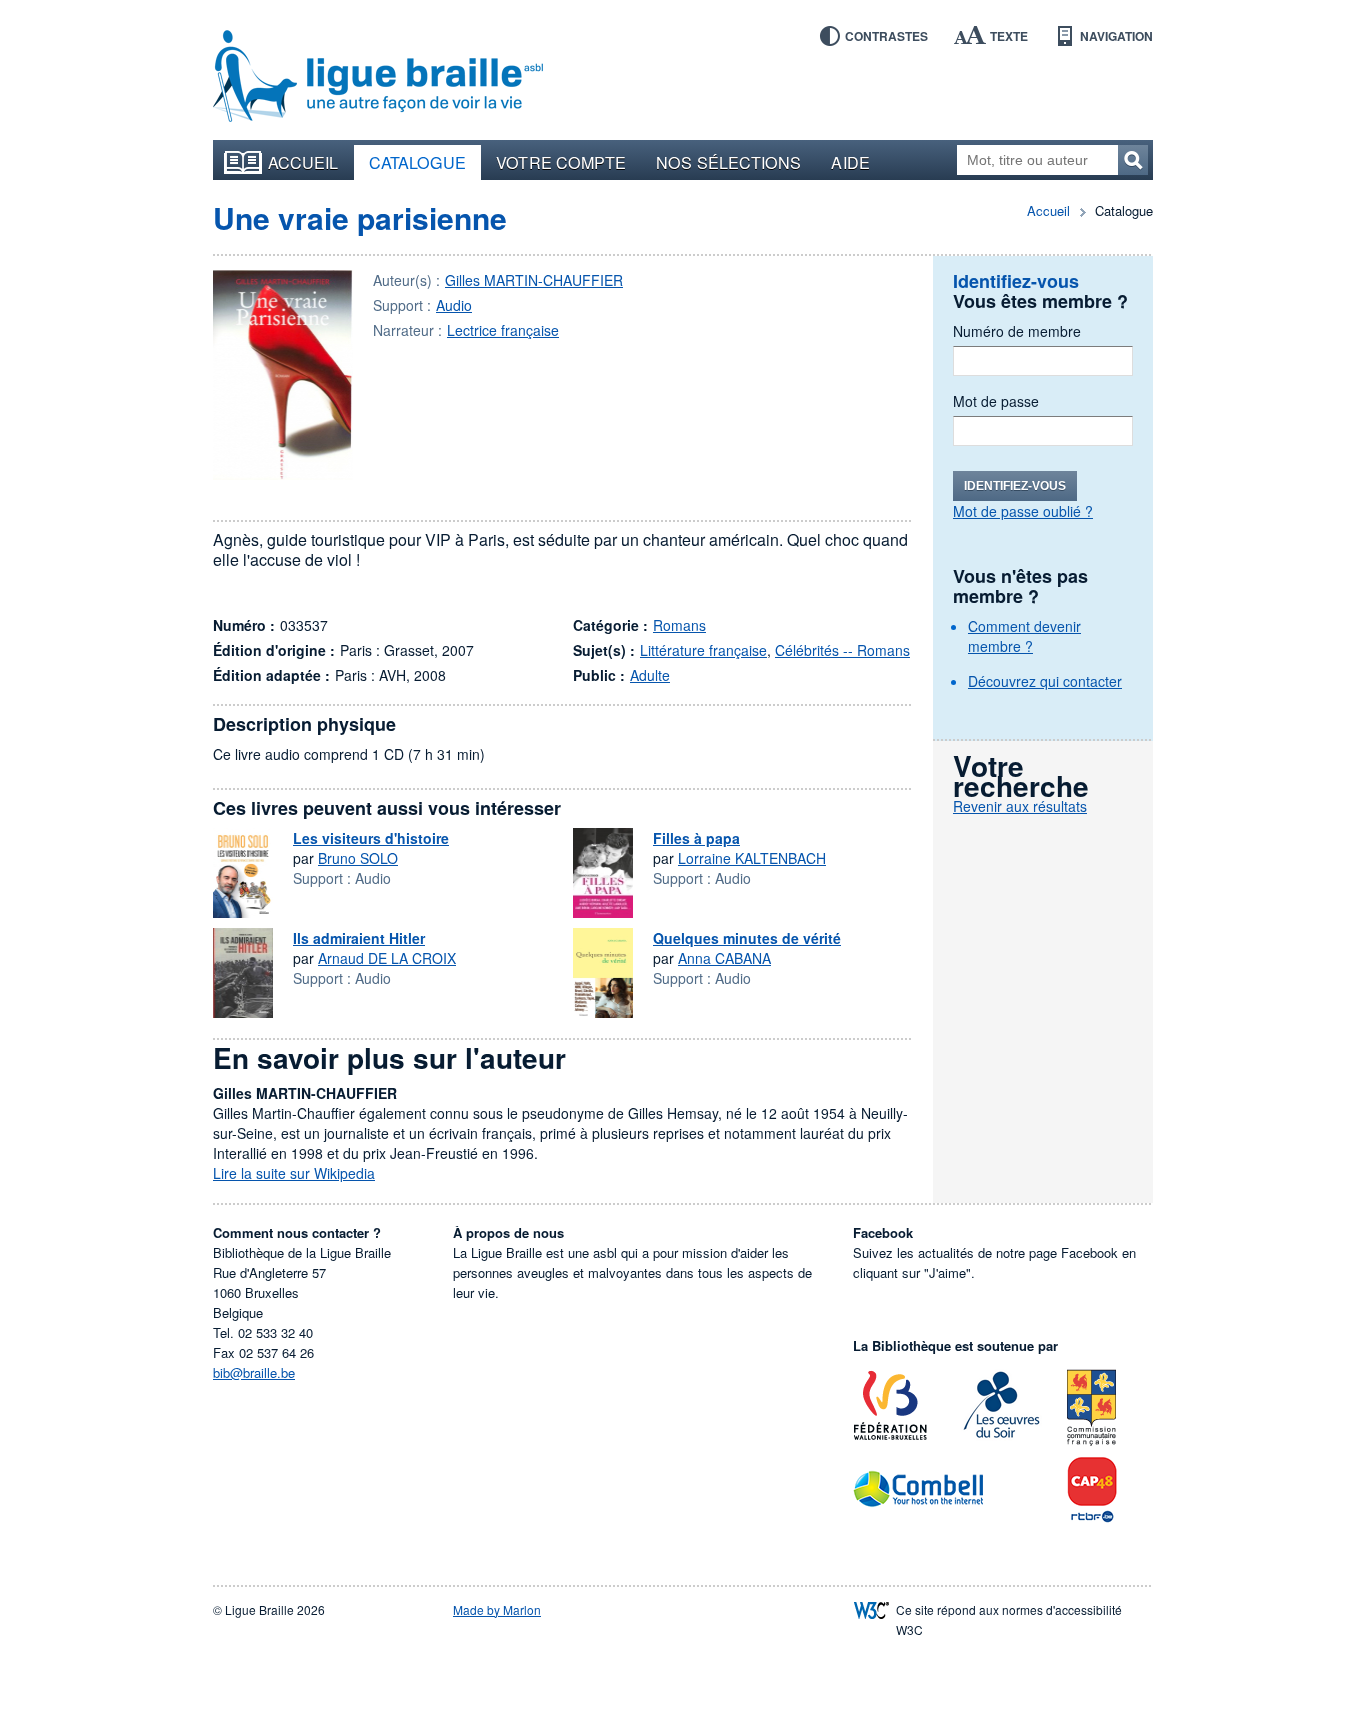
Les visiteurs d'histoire (371, 838)
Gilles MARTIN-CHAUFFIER (534, 280)
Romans (679, 625)
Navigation (1116, 36)
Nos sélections (728, 162)
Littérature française (703, 650)
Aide (850, 162)
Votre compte (561, 162)
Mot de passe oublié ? (1023, 511)
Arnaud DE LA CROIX (387, 958)
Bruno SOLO (358, 858)
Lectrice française (503, 330)
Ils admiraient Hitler (359, 938)
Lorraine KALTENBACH (752, 858)
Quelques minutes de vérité (747, 938)
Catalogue (418, 162)
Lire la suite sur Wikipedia (294, 1173)
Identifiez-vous (1015, 486)
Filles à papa (696, 838)
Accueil (303, 162)
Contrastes (886, 36)
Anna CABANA (724, 958)
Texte (1009, 36)
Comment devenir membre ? (1024, 636)
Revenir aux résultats (1020, 806)
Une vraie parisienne (360, 217)
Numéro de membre (1017, 331)
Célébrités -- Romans (842, 650)
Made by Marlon (497, 1609)
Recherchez (1133, 160)
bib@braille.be (254, 1372)
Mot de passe (996, 401)
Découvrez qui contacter (1045, 681)
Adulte (650, 675)
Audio (454, 305)
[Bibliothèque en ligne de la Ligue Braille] (378, 77)
